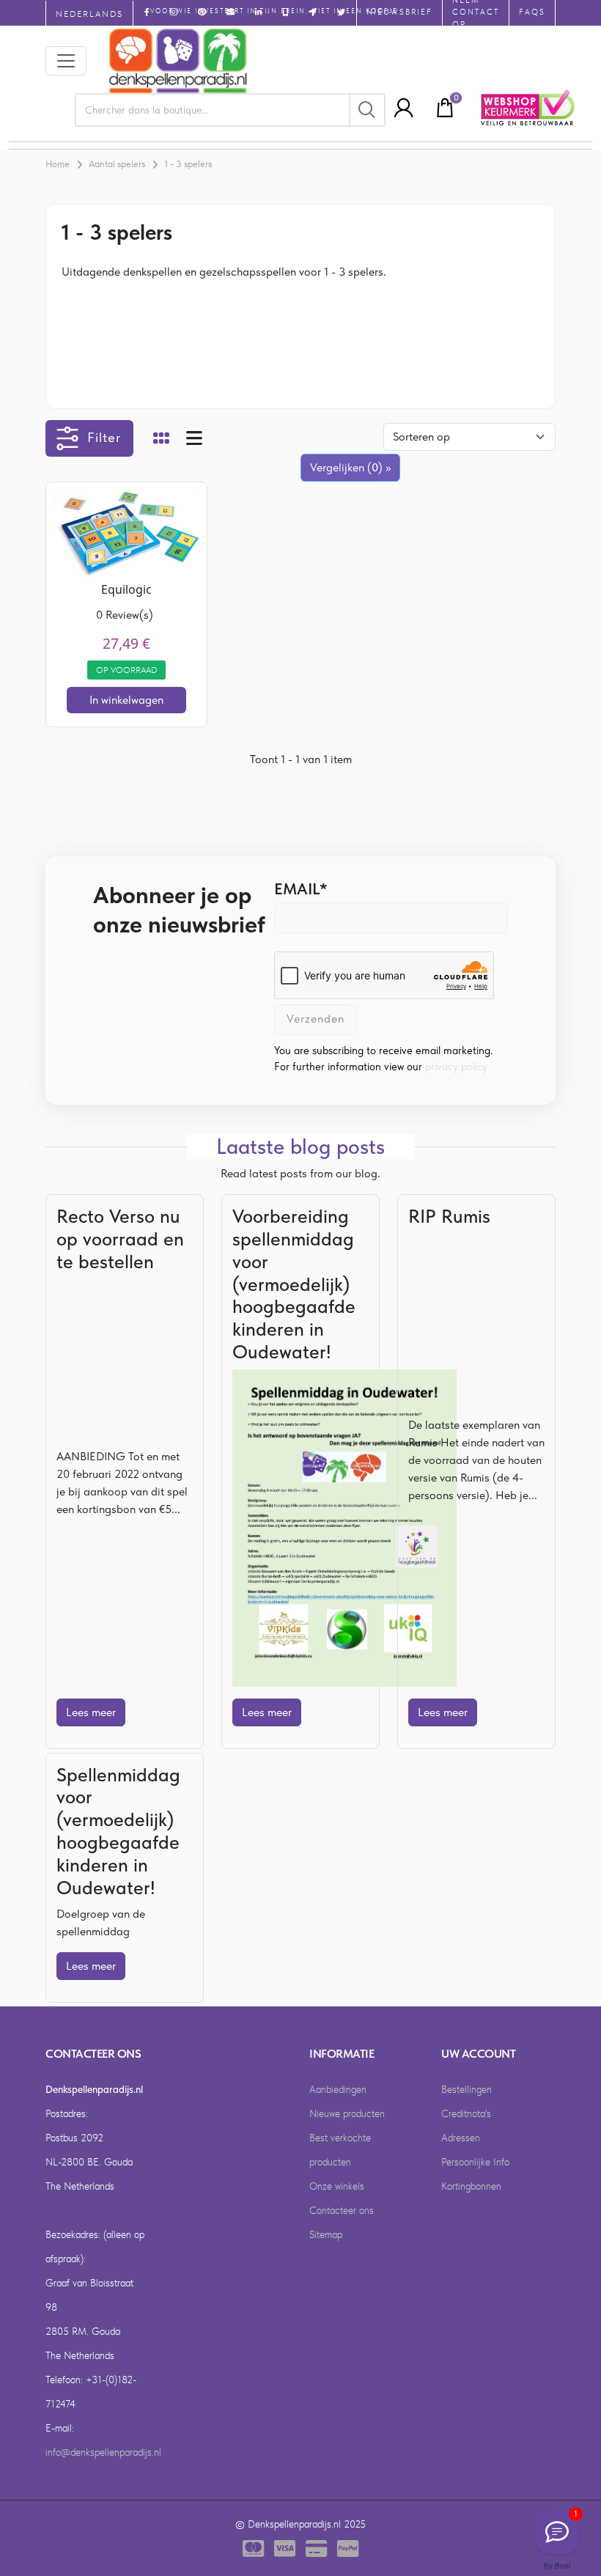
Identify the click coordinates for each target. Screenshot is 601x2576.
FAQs (532, 12)
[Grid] (161, 440)
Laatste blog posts (300, 1147)
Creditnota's (466, 2113)
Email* (301, 888)
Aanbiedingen (338, 2089)
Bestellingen (467, 2089)
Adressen (461, 2138)
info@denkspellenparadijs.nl (103, 2452)
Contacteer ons (342, 2210)
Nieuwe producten (347, 2113)
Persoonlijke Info (475, 2162)
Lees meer (91, 1712)
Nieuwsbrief (399, 12)
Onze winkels (337, 2186)
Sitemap (326, 2234)
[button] (399, 108)
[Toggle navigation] (66, 61)
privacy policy (456, 1067)
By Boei (557, 2566)
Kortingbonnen (471, 2186)
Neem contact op (476, 13)
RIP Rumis (449, 1216)
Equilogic (126, 589)
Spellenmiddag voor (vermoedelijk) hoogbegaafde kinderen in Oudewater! (118, 1831)
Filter (104, 437)
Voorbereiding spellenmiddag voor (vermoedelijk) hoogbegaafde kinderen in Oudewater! (294, 1284)
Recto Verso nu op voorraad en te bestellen (120, 1239)
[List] (194, 440)
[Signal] (557, 2532)
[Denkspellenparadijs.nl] (178, 61)
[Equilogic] (126, 532)
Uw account (478, 2054)
